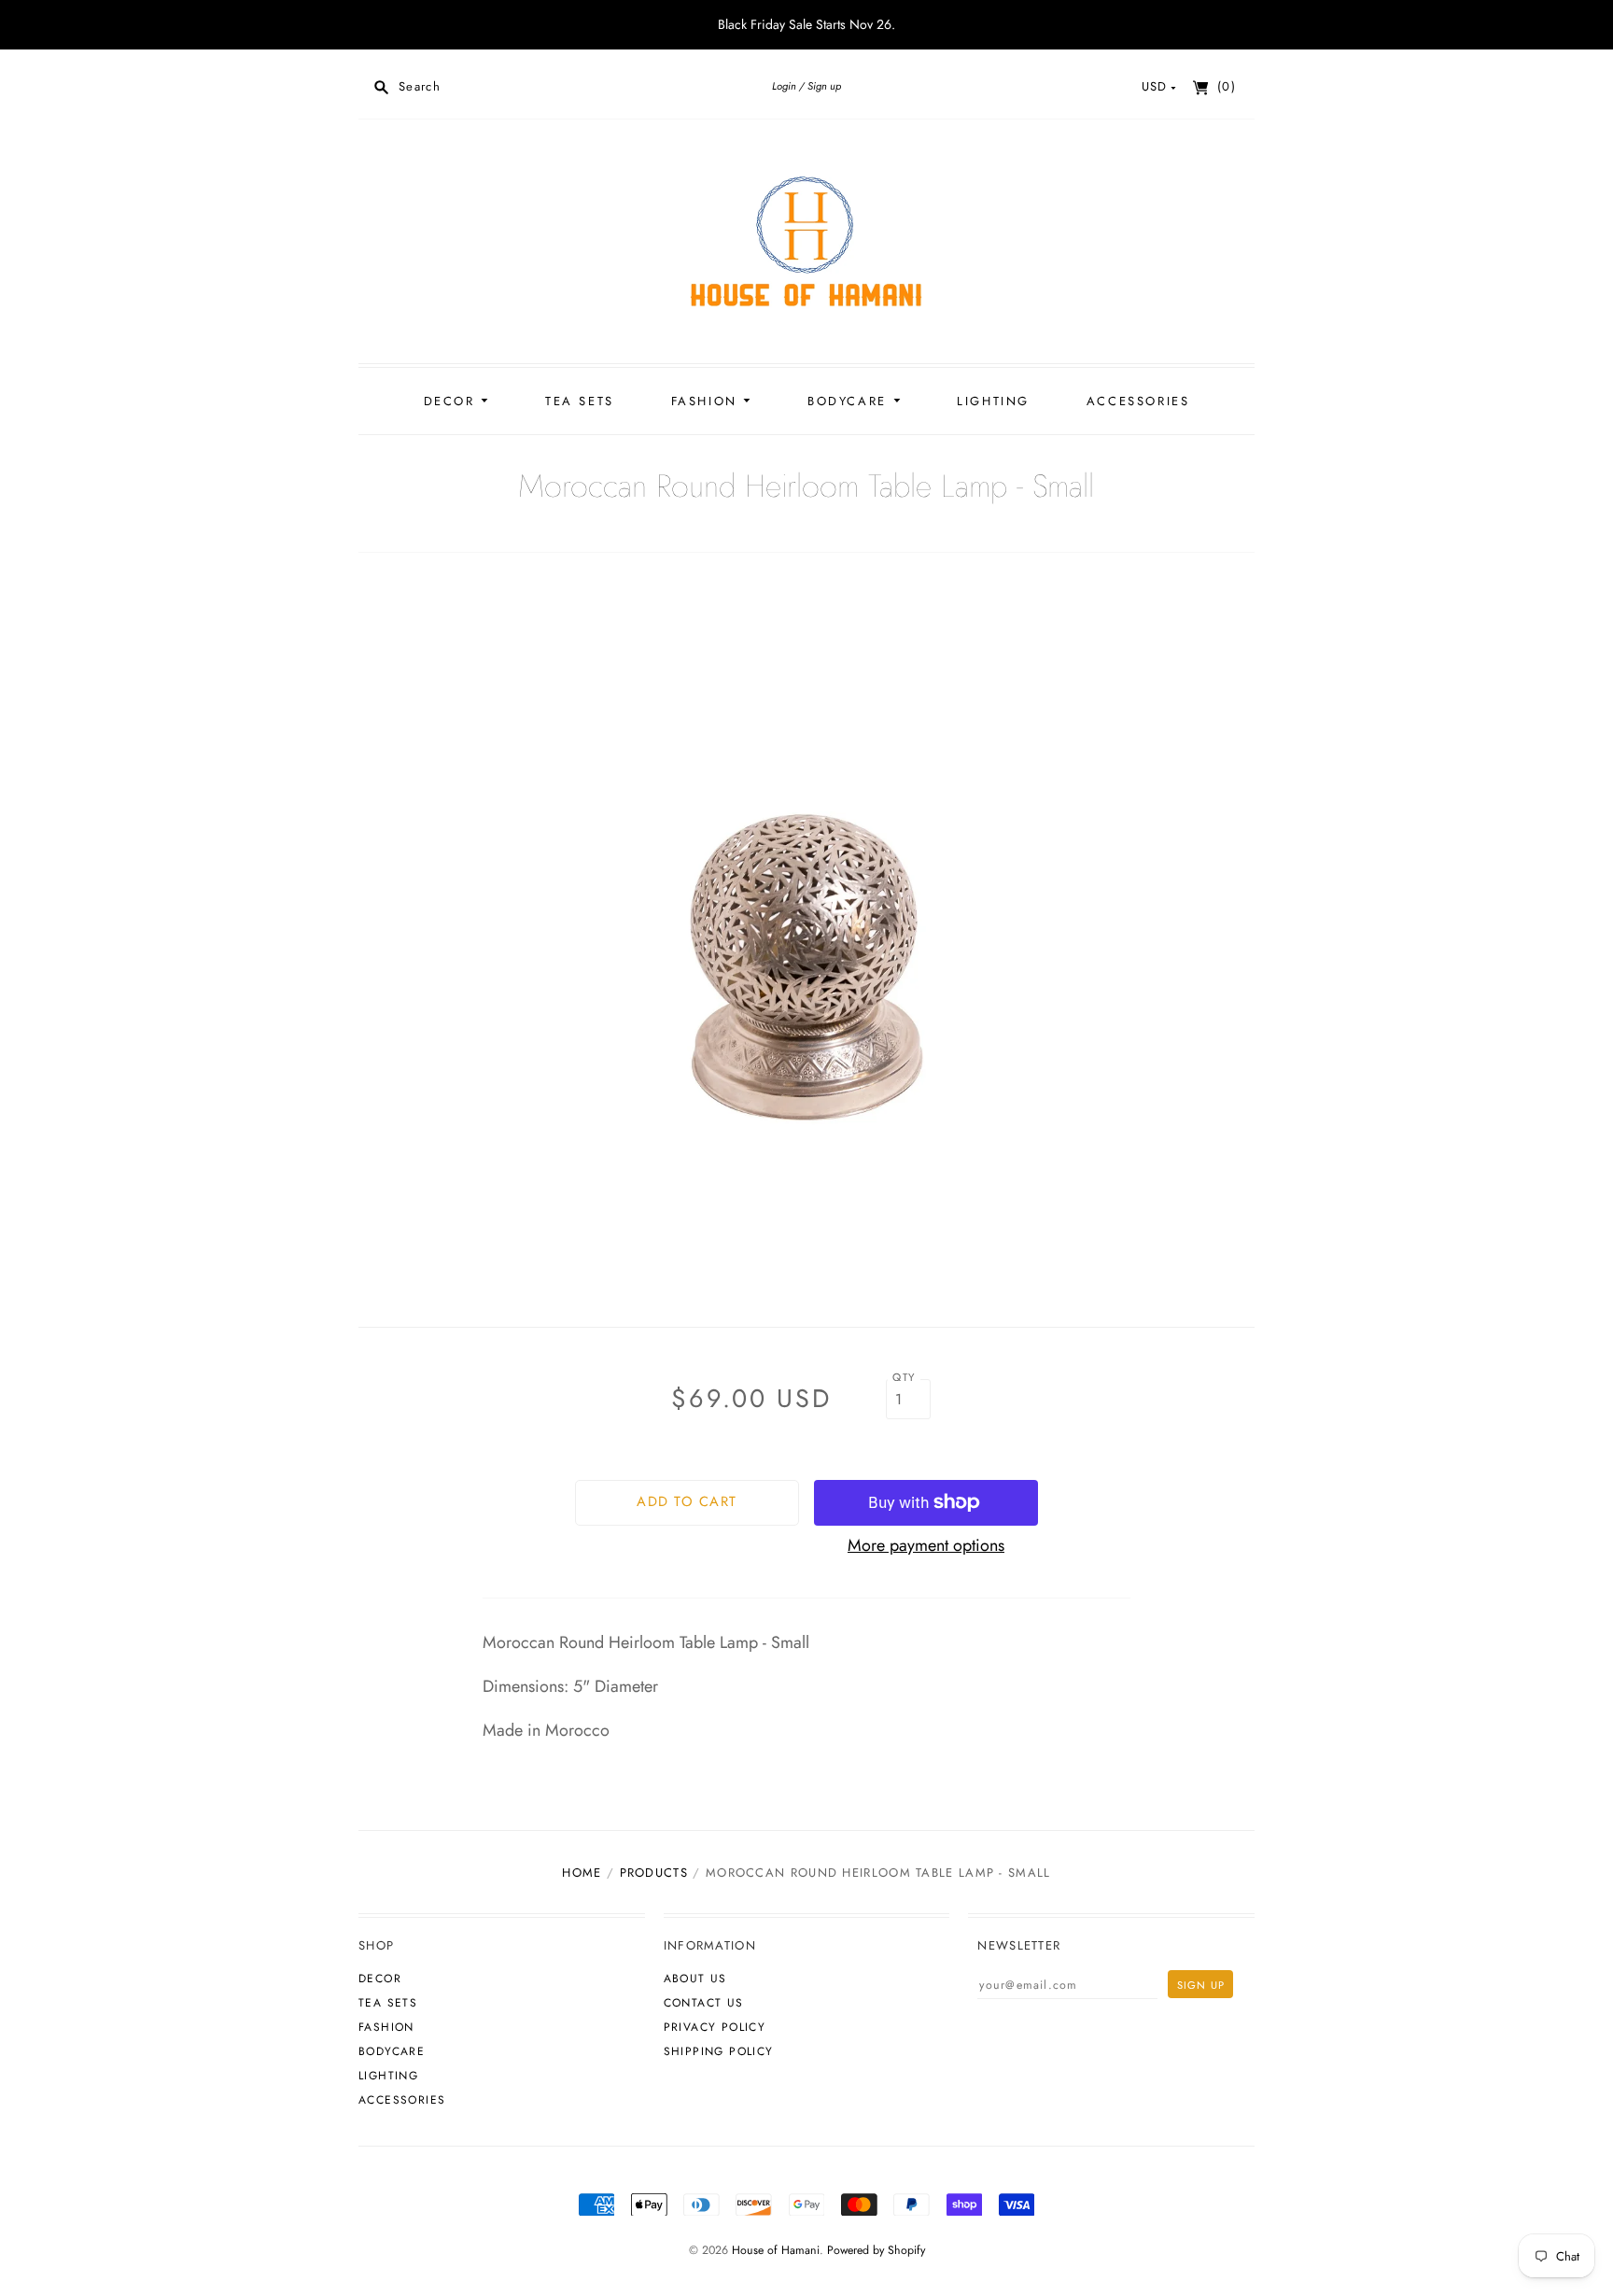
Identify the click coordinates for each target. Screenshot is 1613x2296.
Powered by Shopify (876, 2250)
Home (582, 1873)
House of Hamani (776, 2250)
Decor (453, 401)
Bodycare (850, 401)
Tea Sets (580, 401)
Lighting (993, 401)
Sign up (824, 86)
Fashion (708, 401)
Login (784, 86)
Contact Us (704, 2003)
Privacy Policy (715, 2027)
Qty (904, 1377)
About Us (695, 1979)
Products (654, 1873)
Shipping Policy (719, 2051)
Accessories (1138, 401)
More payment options (926, 1545)
